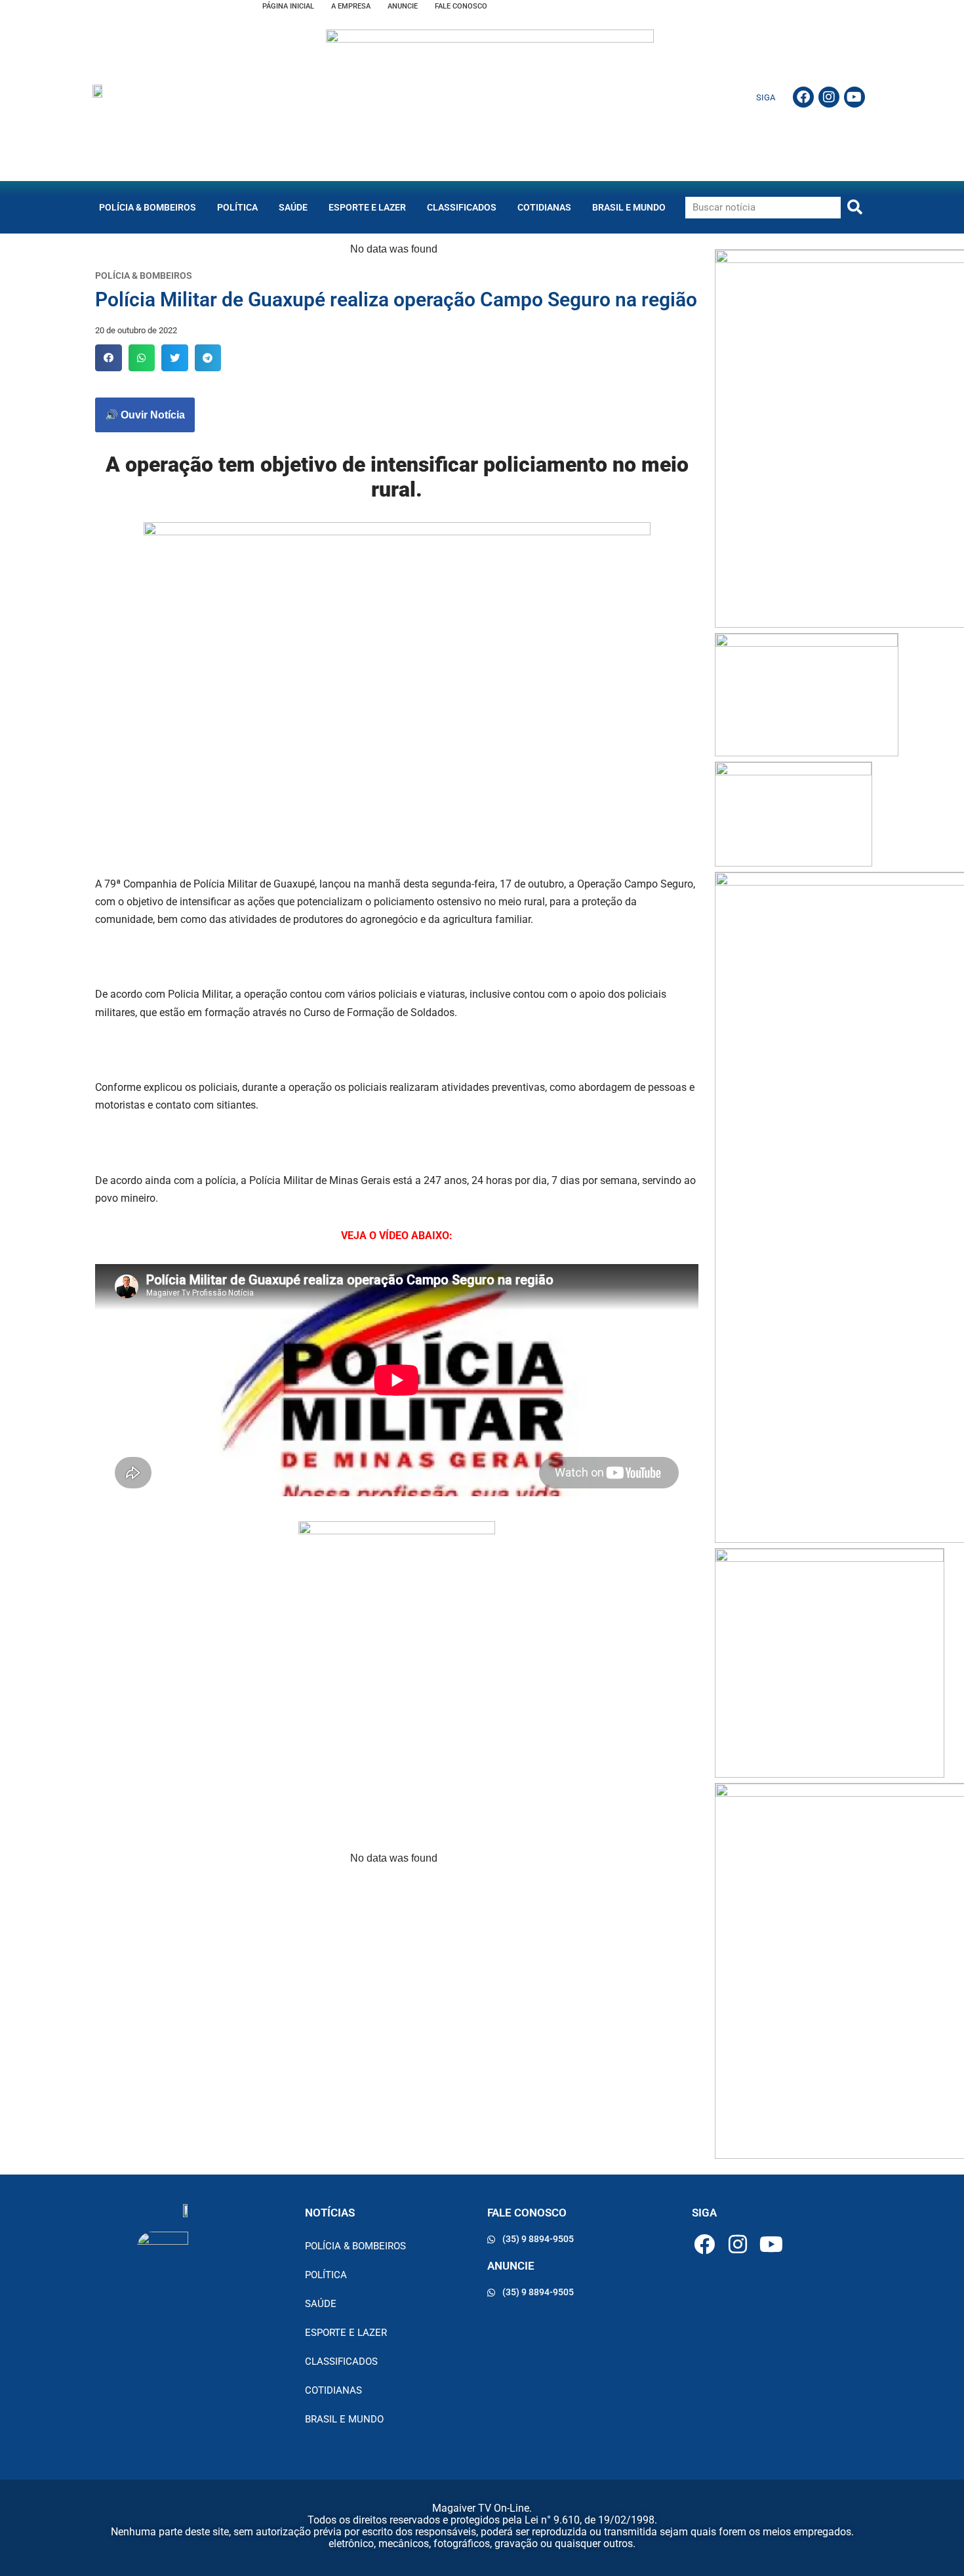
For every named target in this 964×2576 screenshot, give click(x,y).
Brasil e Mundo (629, 207)
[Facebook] (803, 97)
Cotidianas (544, 207)
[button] (109, 358)
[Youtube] (854, 97)
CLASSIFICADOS (462, 207)
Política (237, 207)
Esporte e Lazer (367, 207)
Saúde (293, 207)
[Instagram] (829, 97)
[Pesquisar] (855, 208)
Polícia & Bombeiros (148, 207)
